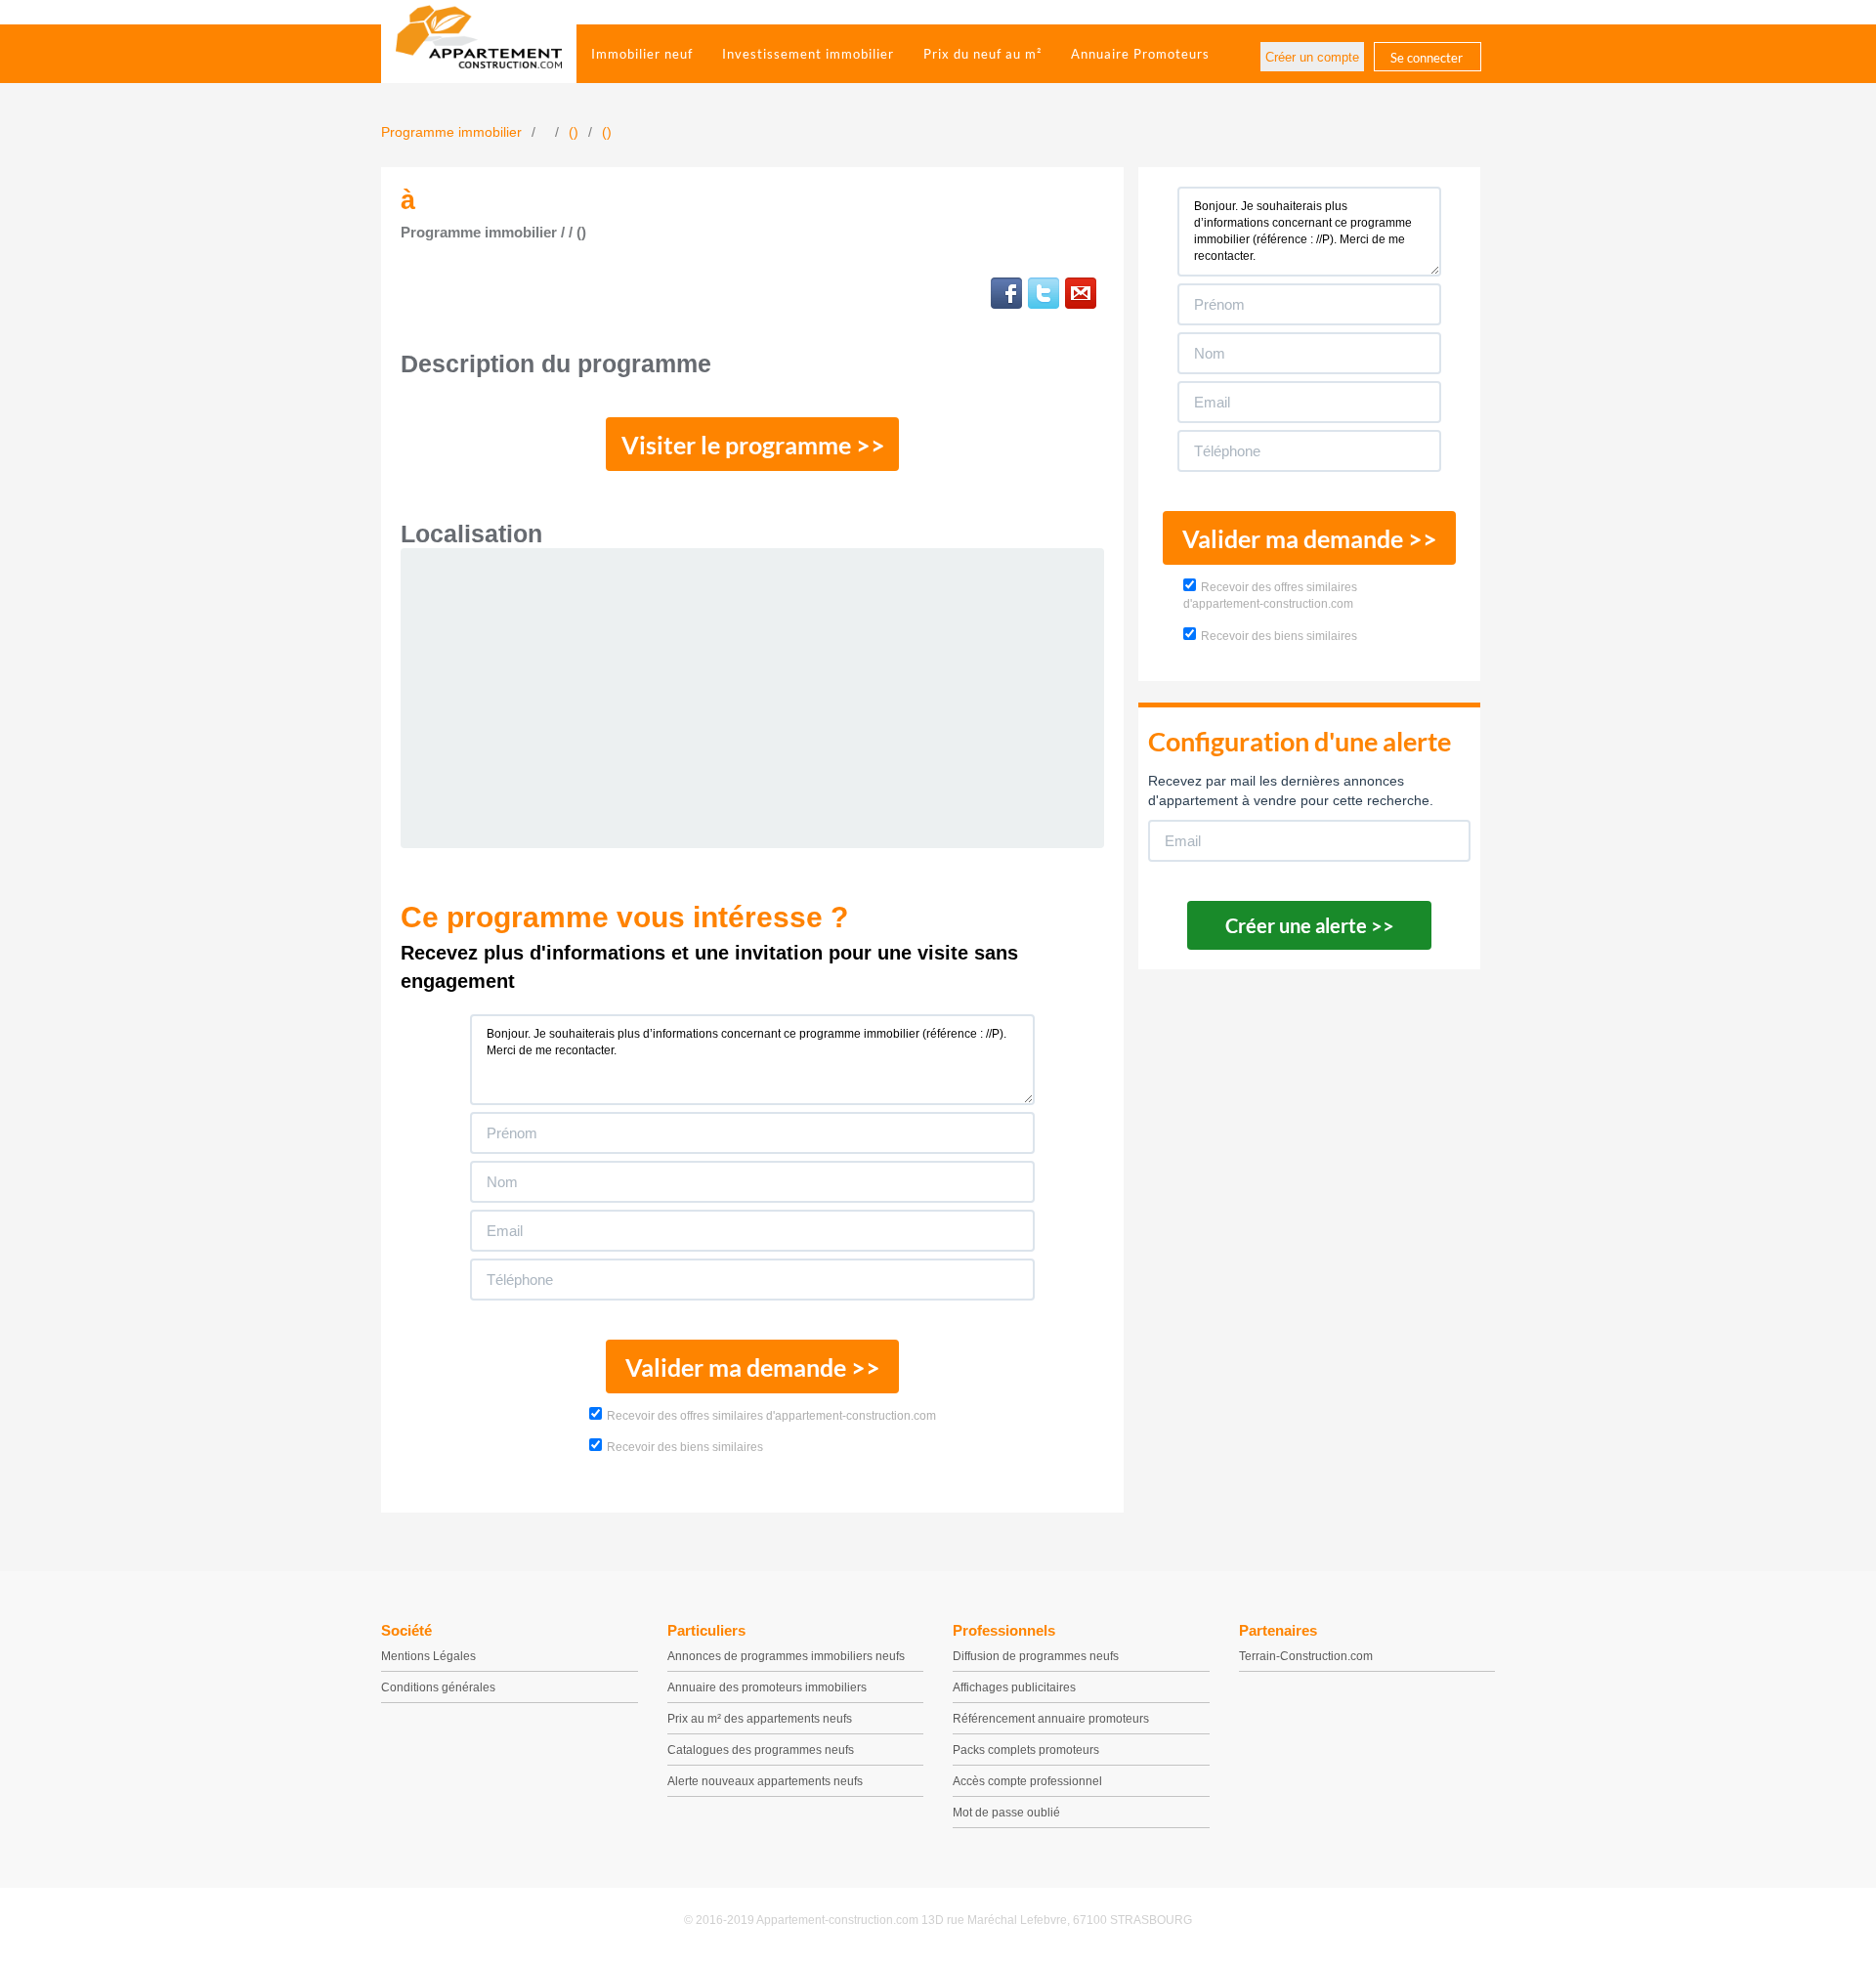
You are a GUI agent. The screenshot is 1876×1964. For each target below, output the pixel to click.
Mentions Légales (428, 1656)
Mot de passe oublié (1006, 1813)
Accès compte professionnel (1027, 1781)
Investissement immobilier (808, 54)
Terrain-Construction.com (1306, 1656)
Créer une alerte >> (1310, 925)
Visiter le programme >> (753, 445)
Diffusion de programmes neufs (1036, 1656)
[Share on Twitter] (1044, 293)
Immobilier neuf (642, 54)
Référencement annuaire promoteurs (1051, 1719)
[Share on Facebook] (1006, 293)
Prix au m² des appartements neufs (760, 1719)
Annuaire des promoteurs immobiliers (767, 1687)
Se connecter (1427, 58)
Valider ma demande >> (753, 1367)
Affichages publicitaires (1014, 1687)
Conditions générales (438, 1687)
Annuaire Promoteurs (1140, 54)
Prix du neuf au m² (982, 54)
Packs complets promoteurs (1026, 1750)
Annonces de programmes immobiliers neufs (786, 1656)
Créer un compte (1312, 57)
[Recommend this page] (1081, 293)
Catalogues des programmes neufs (761, 1750)
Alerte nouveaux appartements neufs (765, 1781)
